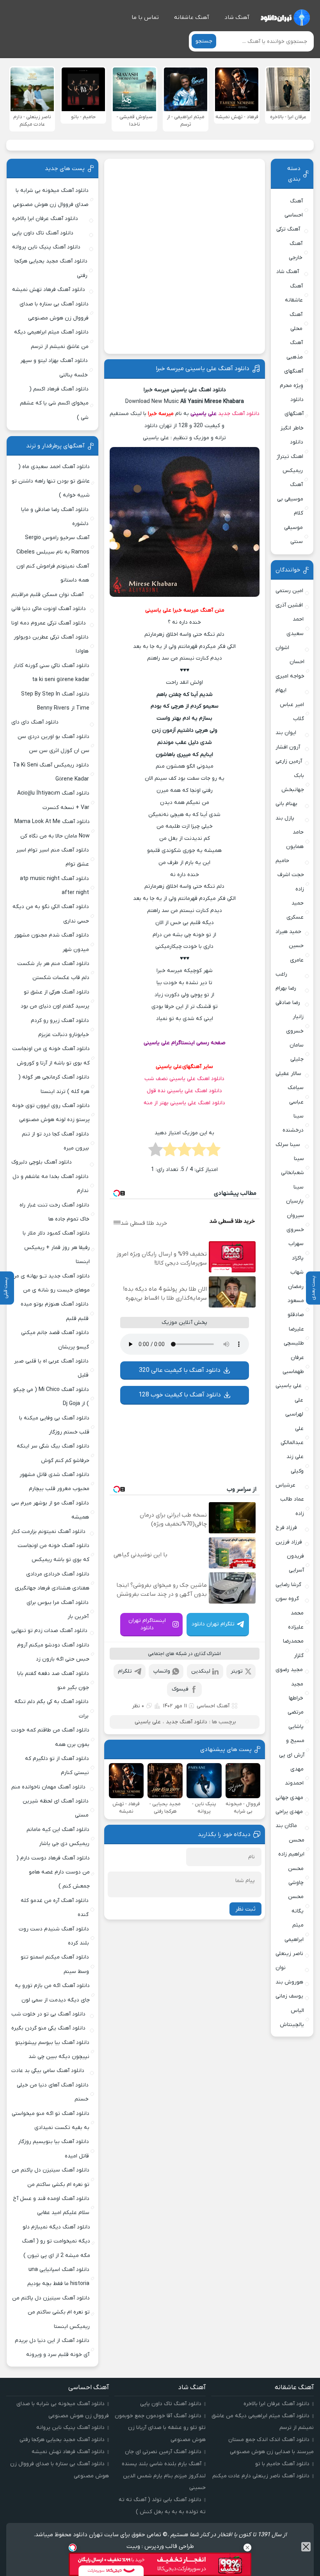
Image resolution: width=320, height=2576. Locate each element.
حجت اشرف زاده (291, 882)
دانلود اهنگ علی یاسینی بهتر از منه (184, 1103)
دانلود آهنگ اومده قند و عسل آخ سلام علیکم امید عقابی (51, 2206)
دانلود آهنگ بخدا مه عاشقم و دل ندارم (51, 1184)
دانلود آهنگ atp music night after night (54, 886)
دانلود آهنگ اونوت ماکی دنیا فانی (49, 609)
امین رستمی (289, 591)
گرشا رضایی (288, 1585)
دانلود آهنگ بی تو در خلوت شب (48, 2014)
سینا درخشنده (293, 1123)
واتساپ (162, 1671)
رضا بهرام (286, 988)
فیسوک (180, 1689)
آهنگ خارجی (296, 251)
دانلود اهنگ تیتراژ (290, 449)
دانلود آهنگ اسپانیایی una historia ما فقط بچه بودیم (58, 2277)
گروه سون (287, 1599)
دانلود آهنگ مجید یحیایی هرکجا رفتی (51, 268)
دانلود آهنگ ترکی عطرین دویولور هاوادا (51, 644)
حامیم (282, 861)
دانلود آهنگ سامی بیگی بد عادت (48, 2071)
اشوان (282, 648)
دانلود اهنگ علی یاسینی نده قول (184, 1091)
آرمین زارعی (289, 761)
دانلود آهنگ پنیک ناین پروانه (46, 247)
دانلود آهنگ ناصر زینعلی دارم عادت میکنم (261, 2476)
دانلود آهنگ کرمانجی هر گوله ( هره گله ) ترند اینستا (54, 1084)
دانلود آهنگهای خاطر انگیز (292, 414)
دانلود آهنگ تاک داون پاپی (43, 233)
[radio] (213, 1152)
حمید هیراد (288, 932)
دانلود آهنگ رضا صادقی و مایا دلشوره (55, 517)
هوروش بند (289, 1982)
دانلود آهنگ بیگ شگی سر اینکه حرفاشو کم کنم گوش (53, 1453)
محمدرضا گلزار (293, 1648)
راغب (281, 974)
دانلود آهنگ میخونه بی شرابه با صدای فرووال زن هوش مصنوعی (51, 198)
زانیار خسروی (295, 1024)
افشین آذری (289, 605)
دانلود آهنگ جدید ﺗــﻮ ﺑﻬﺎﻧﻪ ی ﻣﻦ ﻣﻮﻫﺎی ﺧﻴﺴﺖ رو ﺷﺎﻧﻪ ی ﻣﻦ (51, 1283)
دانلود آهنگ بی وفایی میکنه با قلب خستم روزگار (54, 1425)
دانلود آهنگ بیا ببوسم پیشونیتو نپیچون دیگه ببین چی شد (52, 2050)
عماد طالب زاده (292, 1506)
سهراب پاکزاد (296, 1251)
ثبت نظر (245, 1909)
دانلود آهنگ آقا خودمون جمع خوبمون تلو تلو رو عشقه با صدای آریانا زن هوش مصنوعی (160, 2428)
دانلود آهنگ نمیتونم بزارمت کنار (48, 1532)
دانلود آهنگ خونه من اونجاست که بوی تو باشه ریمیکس (53, 1553)
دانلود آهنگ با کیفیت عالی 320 (180, 1370)
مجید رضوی (289, 1670)
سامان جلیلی (297, 1052)
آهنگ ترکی (288, 229)
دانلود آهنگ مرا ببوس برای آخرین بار (58, 1610)
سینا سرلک (288, 1145)
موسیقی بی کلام (290, 506)
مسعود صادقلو (296, 1308)
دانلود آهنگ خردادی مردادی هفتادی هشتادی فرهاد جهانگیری (52, 1581)
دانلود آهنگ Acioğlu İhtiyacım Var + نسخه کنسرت (53, 800)
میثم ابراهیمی (294, 1932)
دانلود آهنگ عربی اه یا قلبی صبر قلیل (51, 1368)
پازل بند (285, 818)
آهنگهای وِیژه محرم (292, 378)
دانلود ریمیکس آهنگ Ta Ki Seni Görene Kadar (51, 772)
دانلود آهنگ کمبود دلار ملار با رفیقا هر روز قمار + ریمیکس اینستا (56, 1247)
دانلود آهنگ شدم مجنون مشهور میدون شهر (52, 942)
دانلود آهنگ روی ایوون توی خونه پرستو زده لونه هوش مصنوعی (51, 1113)
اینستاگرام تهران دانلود (147, 1624)
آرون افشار (288, 747)
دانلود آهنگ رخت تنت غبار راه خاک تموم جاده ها (54, 1212)
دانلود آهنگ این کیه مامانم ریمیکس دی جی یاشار (58, 1837)
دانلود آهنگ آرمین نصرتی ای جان (163, 2452)
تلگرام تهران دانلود (213, 1624)
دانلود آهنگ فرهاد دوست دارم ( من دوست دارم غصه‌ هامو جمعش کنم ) (53, 1872)
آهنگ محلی (296, 322)
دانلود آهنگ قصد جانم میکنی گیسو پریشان (55, 1340)
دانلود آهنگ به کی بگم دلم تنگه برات (52, 1709)
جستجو (204, 41)
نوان (281, 1968)
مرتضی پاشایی (296, 1719)
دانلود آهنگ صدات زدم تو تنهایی (49, 1631)
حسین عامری (296, 953)
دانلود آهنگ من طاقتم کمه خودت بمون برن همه (50, 1737)
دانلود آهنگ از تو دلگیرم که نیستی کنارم (57, 1766)
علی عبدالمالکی (292, 1436)
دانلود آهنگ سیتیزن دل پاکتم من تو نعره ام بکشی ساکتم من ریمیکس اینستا (51, 2312)
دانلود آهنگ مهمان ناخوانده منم (48, 1787)
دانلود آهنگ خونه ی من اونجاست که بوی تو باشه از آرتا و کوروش (51, 1056)
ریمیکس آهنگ (293, 478)
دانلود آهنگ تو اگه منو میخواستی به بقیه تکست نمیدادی (51, 2121)
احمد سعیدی (295, 626)
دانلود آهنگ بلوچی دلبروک (42, 1162)
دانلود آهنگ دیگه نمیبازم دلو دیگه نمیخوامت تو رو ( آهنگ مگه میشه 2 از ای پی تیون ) (56, 2241)
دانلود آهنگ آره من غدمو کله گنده (55, 1908)
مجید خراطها (296, 1691)
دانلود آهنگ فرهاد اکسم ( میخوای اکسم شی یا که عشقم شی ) (54, 403)
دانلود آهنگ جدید (239, 414)
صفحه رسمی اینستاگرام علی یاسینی (185, 1043)
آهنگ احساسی (213, 1706)
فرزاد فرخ (286, 1528)
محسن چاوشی (296, 1876)
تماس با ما (145, 18)
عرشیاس (285, 1485)
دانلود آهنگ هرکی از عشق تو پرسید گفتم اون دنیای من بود (55, 999)
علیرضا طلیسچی (294, 1336)
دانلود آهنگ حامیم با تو (282, 2464)
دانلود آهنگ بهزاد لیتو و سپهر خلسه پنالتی (54, 368)
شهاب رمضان (296, 1279)
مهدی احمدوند (294, 1776)
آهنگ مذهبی (294, 350)
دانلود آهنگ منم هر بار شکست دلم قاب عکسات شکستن (53, 971)
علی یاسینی (204, 414)
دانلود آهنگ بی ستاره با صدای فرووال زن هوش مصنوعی (54, 311)
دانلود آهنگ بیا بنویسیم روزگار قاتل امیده (53, 2149)
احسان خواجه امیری (290, 669)
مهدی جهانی (289, 1798)
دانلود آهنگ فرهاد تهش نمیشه (49, 290)
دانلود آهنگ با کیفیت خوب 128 (180, 1395)
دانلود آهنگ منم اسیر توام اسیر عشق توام (52, 857)
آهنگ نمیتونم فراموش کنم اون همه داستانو (53, 573)
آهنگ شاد (237, 18)
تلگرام (125, 1671)
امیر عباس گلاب (292, 712)
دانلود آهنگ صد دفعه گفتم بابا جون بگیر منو (53, 1681)
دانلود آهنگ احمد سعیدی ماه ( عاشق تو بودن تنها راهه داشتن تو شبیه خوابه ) (51, 481)
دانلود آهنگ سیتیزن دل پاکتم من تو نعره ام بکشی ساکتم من (51, 2177)
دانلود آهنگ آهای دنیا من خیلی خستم (53, 2092)
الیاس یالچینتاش (292, 2018)
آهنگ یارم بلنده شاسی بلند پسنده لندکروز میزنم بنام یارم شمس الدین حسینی (164, 2476)
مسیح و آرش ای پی (292, 1748)
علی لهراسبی (294, 1407)
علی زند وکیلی (295, 1464)
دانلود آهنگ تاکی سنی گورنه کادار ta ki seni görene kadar (51, 673)
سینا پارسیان (295, 1194)
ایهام (281, 690)
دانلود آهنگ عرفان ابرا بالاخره (45, 219)
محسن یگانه (296, 1904)
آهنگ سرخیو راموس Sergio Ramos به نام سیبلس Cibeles (53, 545)
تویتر (237, 1671)
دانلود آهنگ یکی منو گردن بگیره (48, 2028)
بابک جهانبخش (293, 783)
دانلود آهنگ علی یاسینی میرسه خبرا (203, 369)
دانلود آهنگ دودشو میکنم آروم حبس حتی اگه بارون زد (53, 1652)
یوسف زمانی (289, 1996)
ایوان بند (286, 733)
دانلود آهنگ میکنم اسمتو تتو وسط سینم (55, 1964)
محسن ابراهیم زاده (291, 1847)
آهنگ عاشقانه (192, 18)
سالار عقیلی (288, 1074)
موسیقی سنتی (293, 535)
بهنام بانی (286, 804)
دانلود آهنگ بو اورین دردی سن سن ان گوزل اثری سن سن (53, 744)
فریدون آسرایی (295, 1563)
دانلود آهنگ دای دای (35, 722)
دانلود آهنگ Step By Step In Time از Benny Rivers (55, 701)
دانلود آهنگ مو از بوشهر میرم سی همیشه (50, 1510)
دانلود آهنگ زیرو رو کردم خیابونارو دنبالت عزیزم (60, 1028)
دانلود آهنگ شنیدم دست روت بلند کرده (54, 1936)
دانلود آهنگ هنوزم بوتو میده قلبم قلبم (55, 1311)
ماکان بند (286, 1826)
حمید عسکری (295, 910)
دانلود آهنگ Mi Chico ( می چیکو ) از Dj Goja (51, 1397)
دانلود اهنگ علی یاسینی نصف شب (184, 1079)
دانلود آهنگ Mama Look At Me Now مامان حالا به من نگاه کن (52, 829)
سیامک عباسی (296, 1095)
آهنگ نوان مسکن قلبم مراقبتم (47, 595)
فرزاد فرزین (289, 1542)
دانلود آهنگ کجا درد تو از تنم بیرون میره (55, 1141)
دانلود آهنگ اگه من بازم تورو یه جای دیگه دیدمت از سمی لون (52, 1993)
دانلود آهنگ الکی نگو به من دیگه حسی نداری (51, 914)
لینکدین (201, 1671)
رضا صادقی (288, 1003)
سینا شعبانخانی (292, 1166)
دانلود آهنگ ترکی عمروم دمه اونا (49, 623)
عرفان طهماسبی (293, 1365)
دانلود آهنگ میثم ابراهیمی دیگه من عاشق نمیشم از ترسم (51, 339)
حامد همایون (295, 839)
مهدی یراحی (289, 1812)
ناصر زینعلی (289, 1954)
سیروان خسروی (295, 1223)
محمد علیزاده (296, 1620)
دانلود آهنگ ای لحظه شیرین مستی (56, 1808)
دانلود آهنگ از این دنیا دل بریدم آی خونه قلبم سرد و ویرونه (52, 2348)
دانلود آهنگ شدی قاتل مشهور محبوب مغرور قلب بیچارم (54, 1482)
